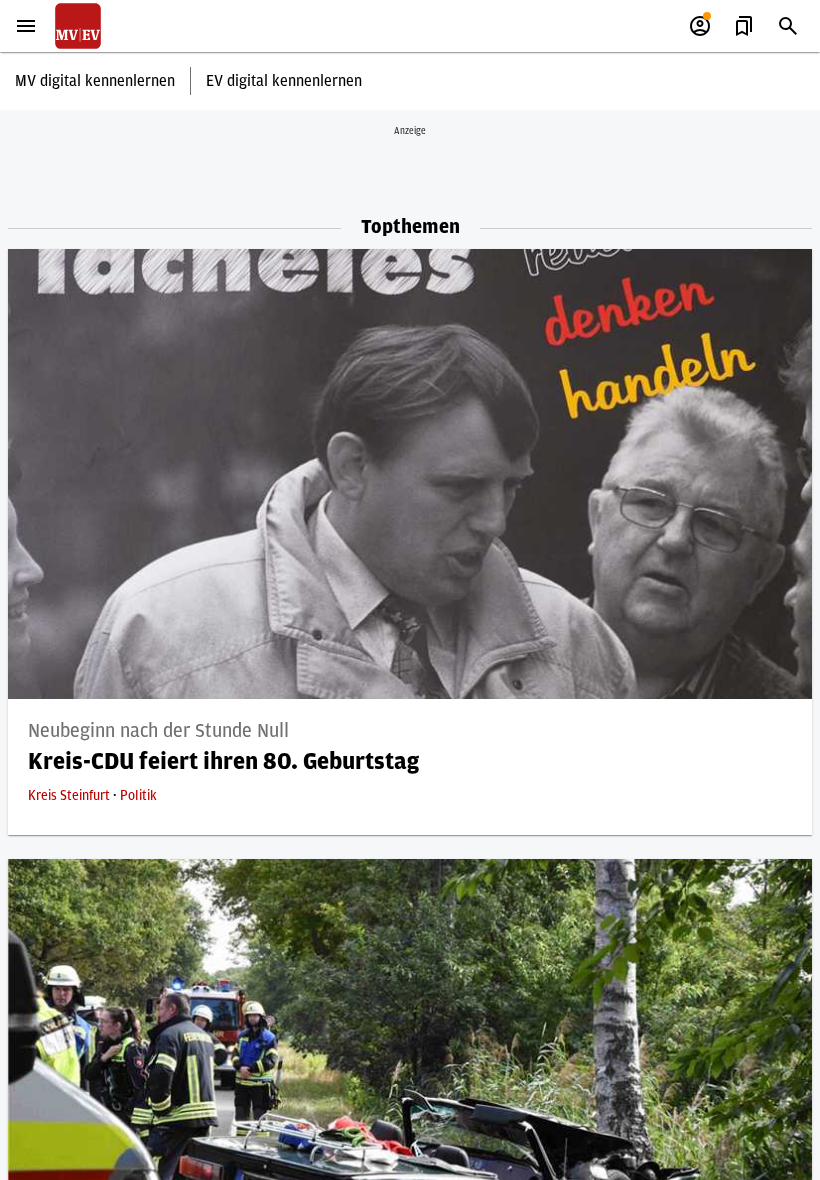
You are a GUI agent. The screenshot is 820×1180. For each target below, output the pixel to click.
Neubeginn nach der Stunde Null (158, 731)
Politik (138, 796)
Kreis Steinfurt (70, 796)
